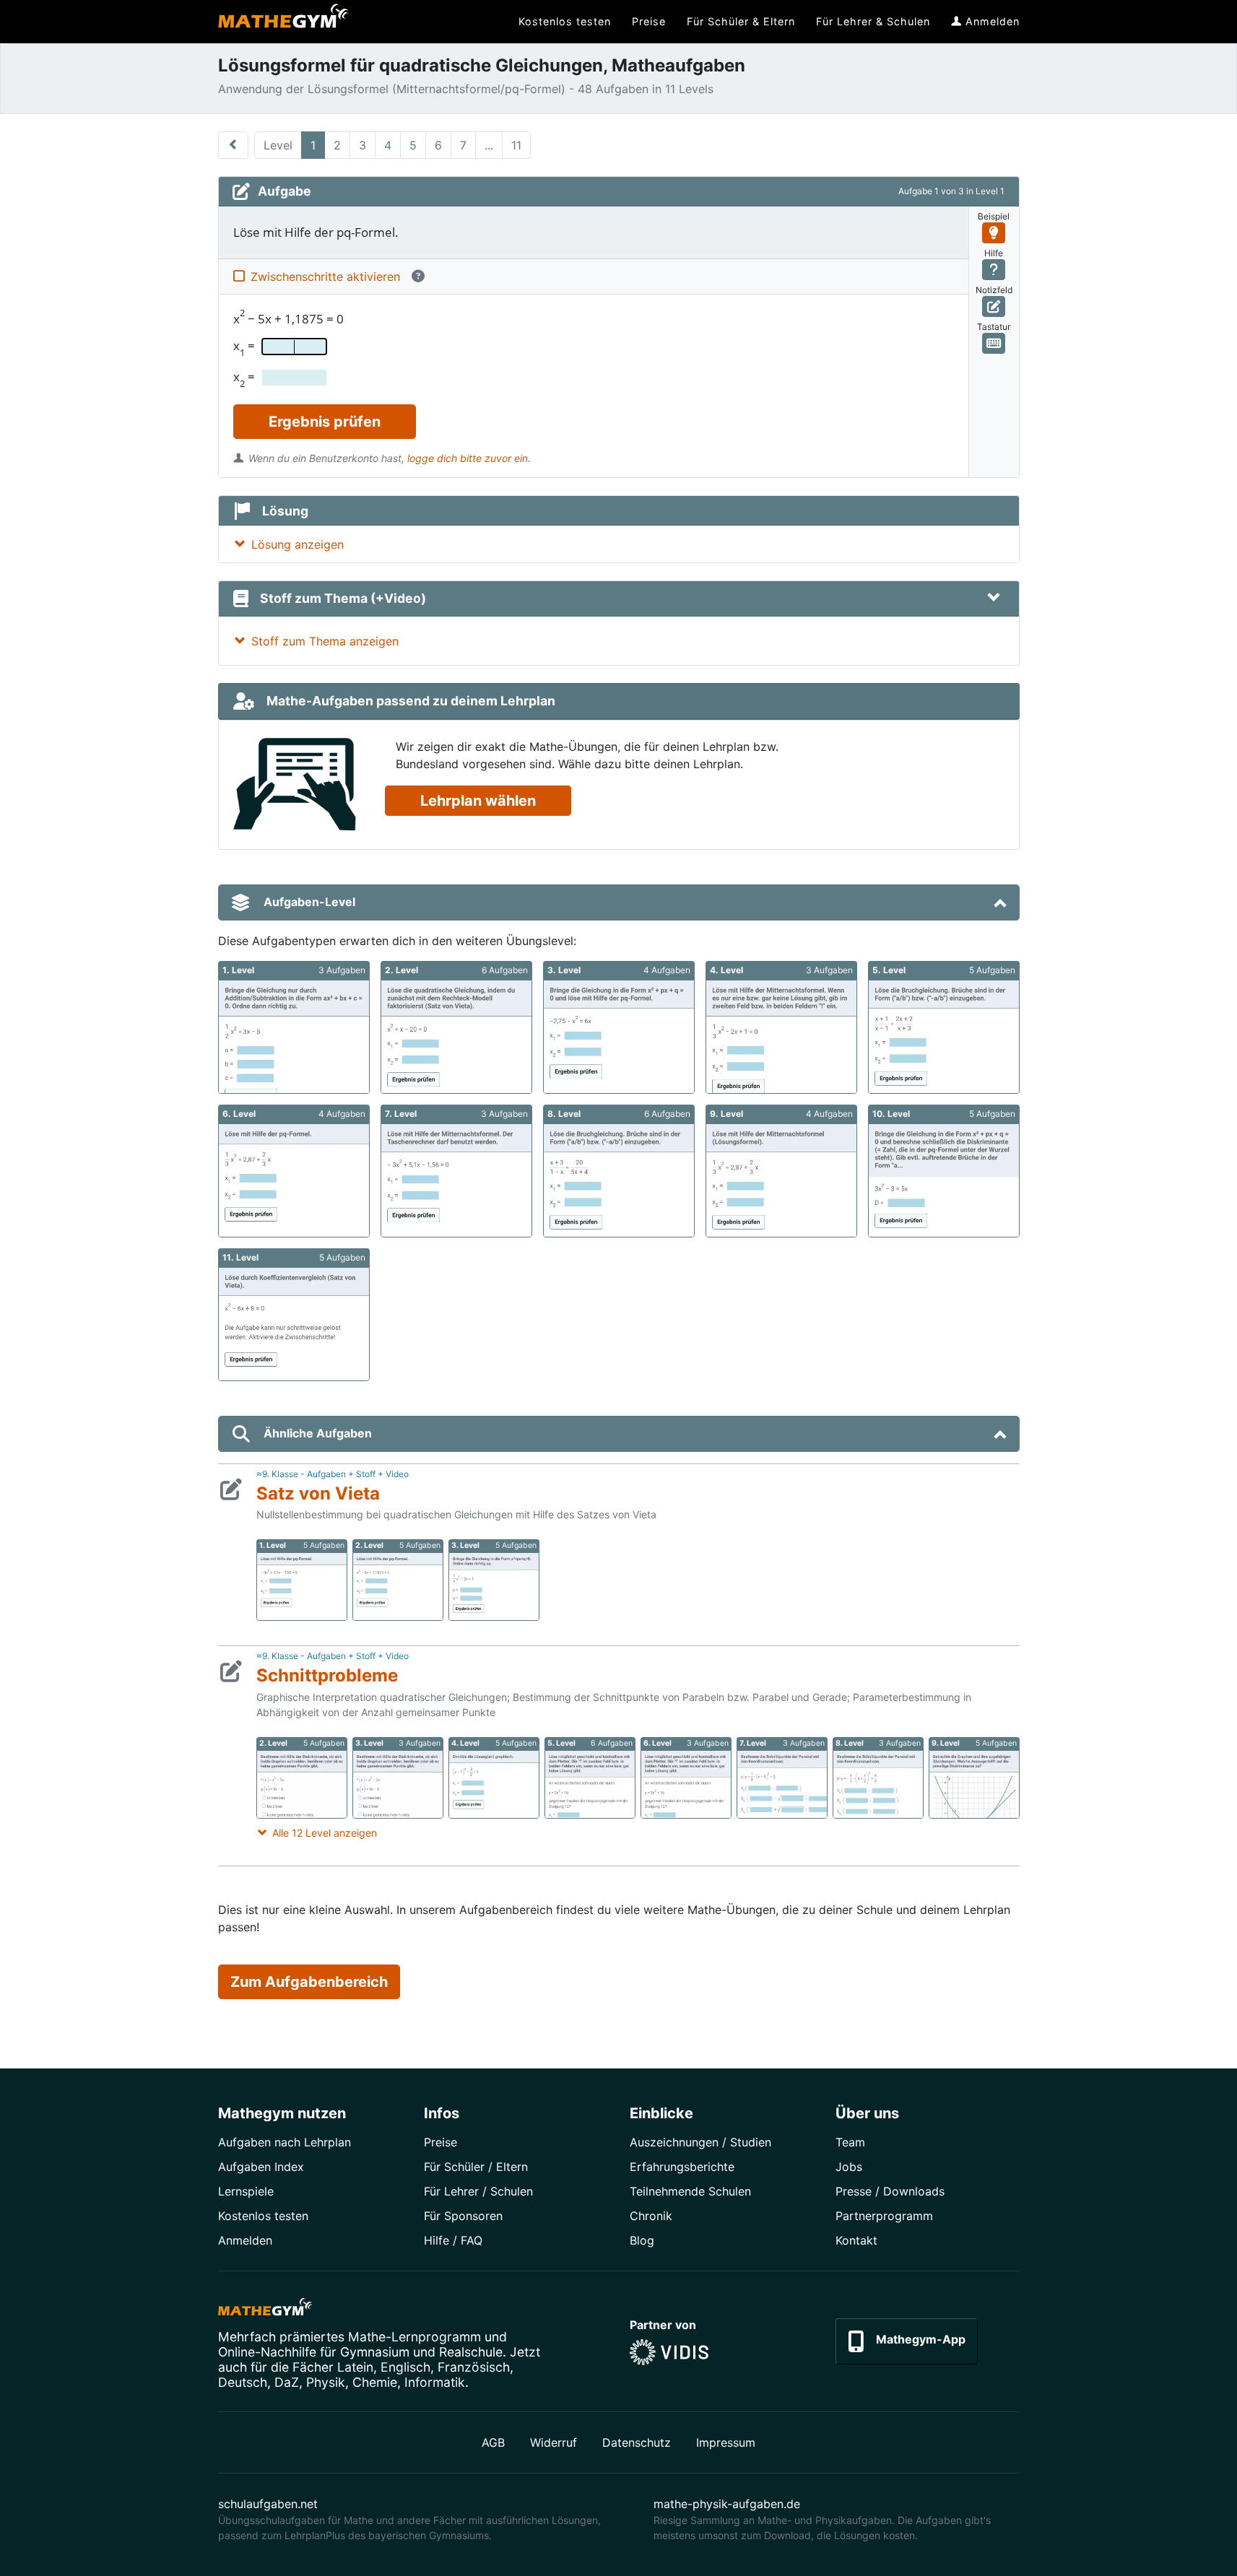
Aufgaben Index (261, 2167)
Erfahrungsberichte (682, 2167)
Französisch (474, 2367)
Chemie (375, 2382)
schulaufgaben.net (268, 2504)
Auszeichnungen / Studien (700, 2142)
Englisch (405, 2367)
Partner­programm (884, 2216)
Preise (440, 2142)
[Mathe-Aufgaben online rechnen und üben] (283, 22)
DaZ (287, 2382)
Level (278, 145)
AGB (493, 2442)
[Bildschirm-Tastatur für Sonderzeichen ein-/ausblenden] (994, 343)
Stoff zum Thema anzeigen (325, 641)
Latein (355, 2367)
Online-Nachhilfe (267, 2352)
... (489, 145)
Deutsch (243, 2382)
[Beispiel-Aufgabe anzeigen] (994, 233)
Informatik (435, 2382)
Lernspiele (246, 2191)
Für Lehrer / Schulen (478, 2191)
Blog (642, 2240)
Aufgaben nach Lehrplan (285, 2142)
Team (850, 2142)
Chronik (651, 2216)
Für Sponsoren (463, 2216)
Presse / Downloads (890, 2191)
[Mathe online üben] (265, 2310)
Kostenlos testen (263, 2216)
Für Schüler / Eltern (476, 2167)
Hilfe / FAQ (453, 2240)
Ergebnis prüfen (325, 422)
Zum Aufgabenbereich (309, 1982)
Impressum (726, 2442)
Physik (326, 2382)
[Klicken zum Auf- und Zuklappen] (994, 599)
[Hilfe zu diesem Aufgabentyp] (994, 270)
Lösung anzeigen (298, 544)
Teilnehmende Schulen (690, 2191)
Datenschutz (637, 2442)
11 (516, 145)
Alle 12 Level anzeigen (325, 1833)
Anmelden (245, 2240)
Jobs (849, 2167)
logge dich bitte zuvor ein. (469, 458)
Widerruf (554, 2442)
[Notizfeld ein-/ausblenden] (994, 306)
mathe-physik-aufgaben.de (727, 2504)
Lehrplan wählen (478, 801)
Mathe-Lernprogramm (414, 2337)
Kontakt (856, 2240)
